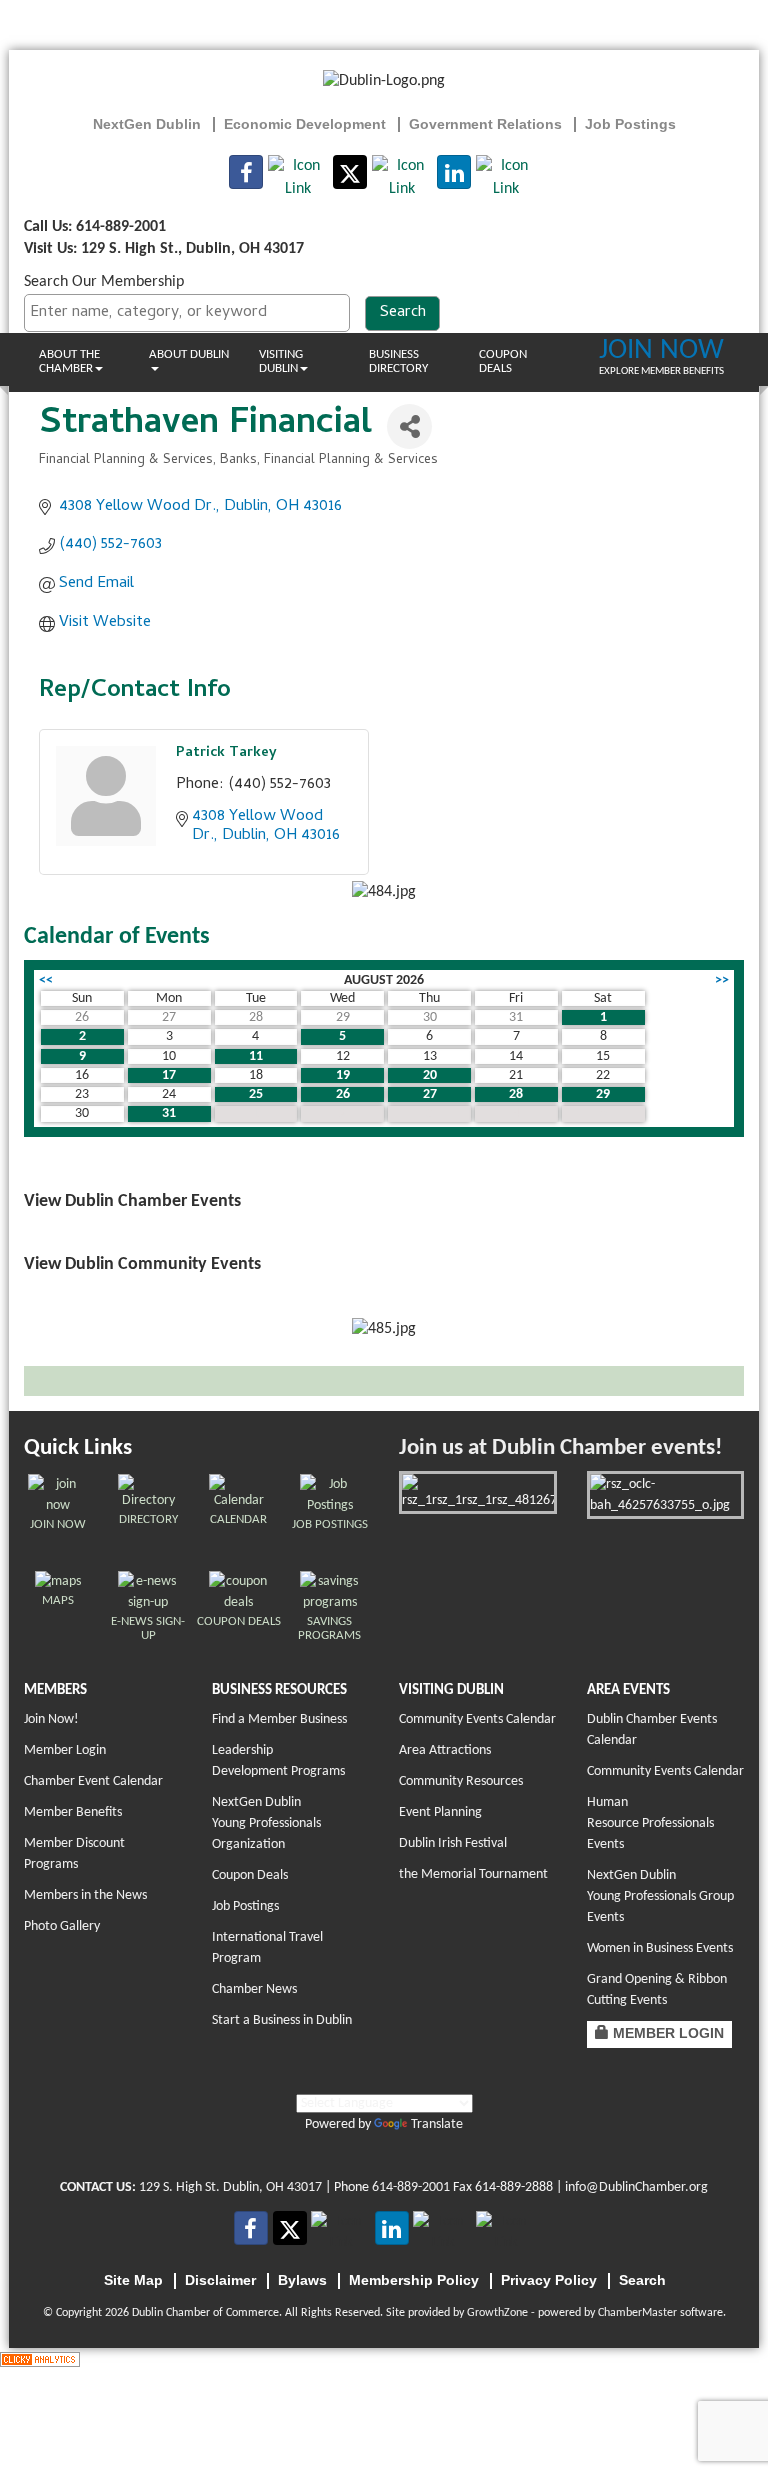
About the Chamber (69, 361)
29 (603, 1094)
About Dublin (189, 354)
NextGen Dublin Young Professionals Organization (266, 1823)
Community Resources (461, 1781)
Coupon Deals (503, 361)
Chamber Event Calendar (93, 1781)
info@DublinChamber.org (636, 2187)
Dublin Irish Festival (453, 1843)
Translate (437, 2124)
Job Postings (245, 1906)
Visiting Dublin (281, 361)
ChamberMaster (637, 2313)
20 (430, 1075)
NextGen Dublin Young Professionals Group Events (660, 1896)
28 (516, 1094)
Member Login (65, 1750)
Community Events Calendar (477, 1719)
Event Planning (440, 1812)
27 (430, 1094)
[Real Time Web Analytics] (40, 2359)
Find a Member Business (279, 1719)
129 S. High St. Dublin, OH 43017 (230, 2187)
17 (169, 1075)
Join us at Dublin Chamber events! (560, 1448)
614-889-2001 (411, 2187)
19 (343, 1075)
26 (343, 1094)
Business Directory (398, 361)
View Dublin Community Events (142, 1264)
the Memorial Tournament (473, 1874)
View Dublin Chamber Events (132, 1201)
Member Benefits (73, 1812)
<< (46, 980)
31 (169, 1113)
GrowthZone (497, 2313)
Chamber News (254, 1989)
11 (256, 1056)
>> (722, 980)
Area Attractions (445, 1750)
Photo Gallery (62, 1926)
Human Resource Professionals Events (650, 1823)
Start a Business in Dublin (282, 2020)
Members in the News (85, 1895)
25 (256, 1094)
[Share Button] (409, 426)
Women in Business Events (660, 1948)
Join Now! (51, 1719)
